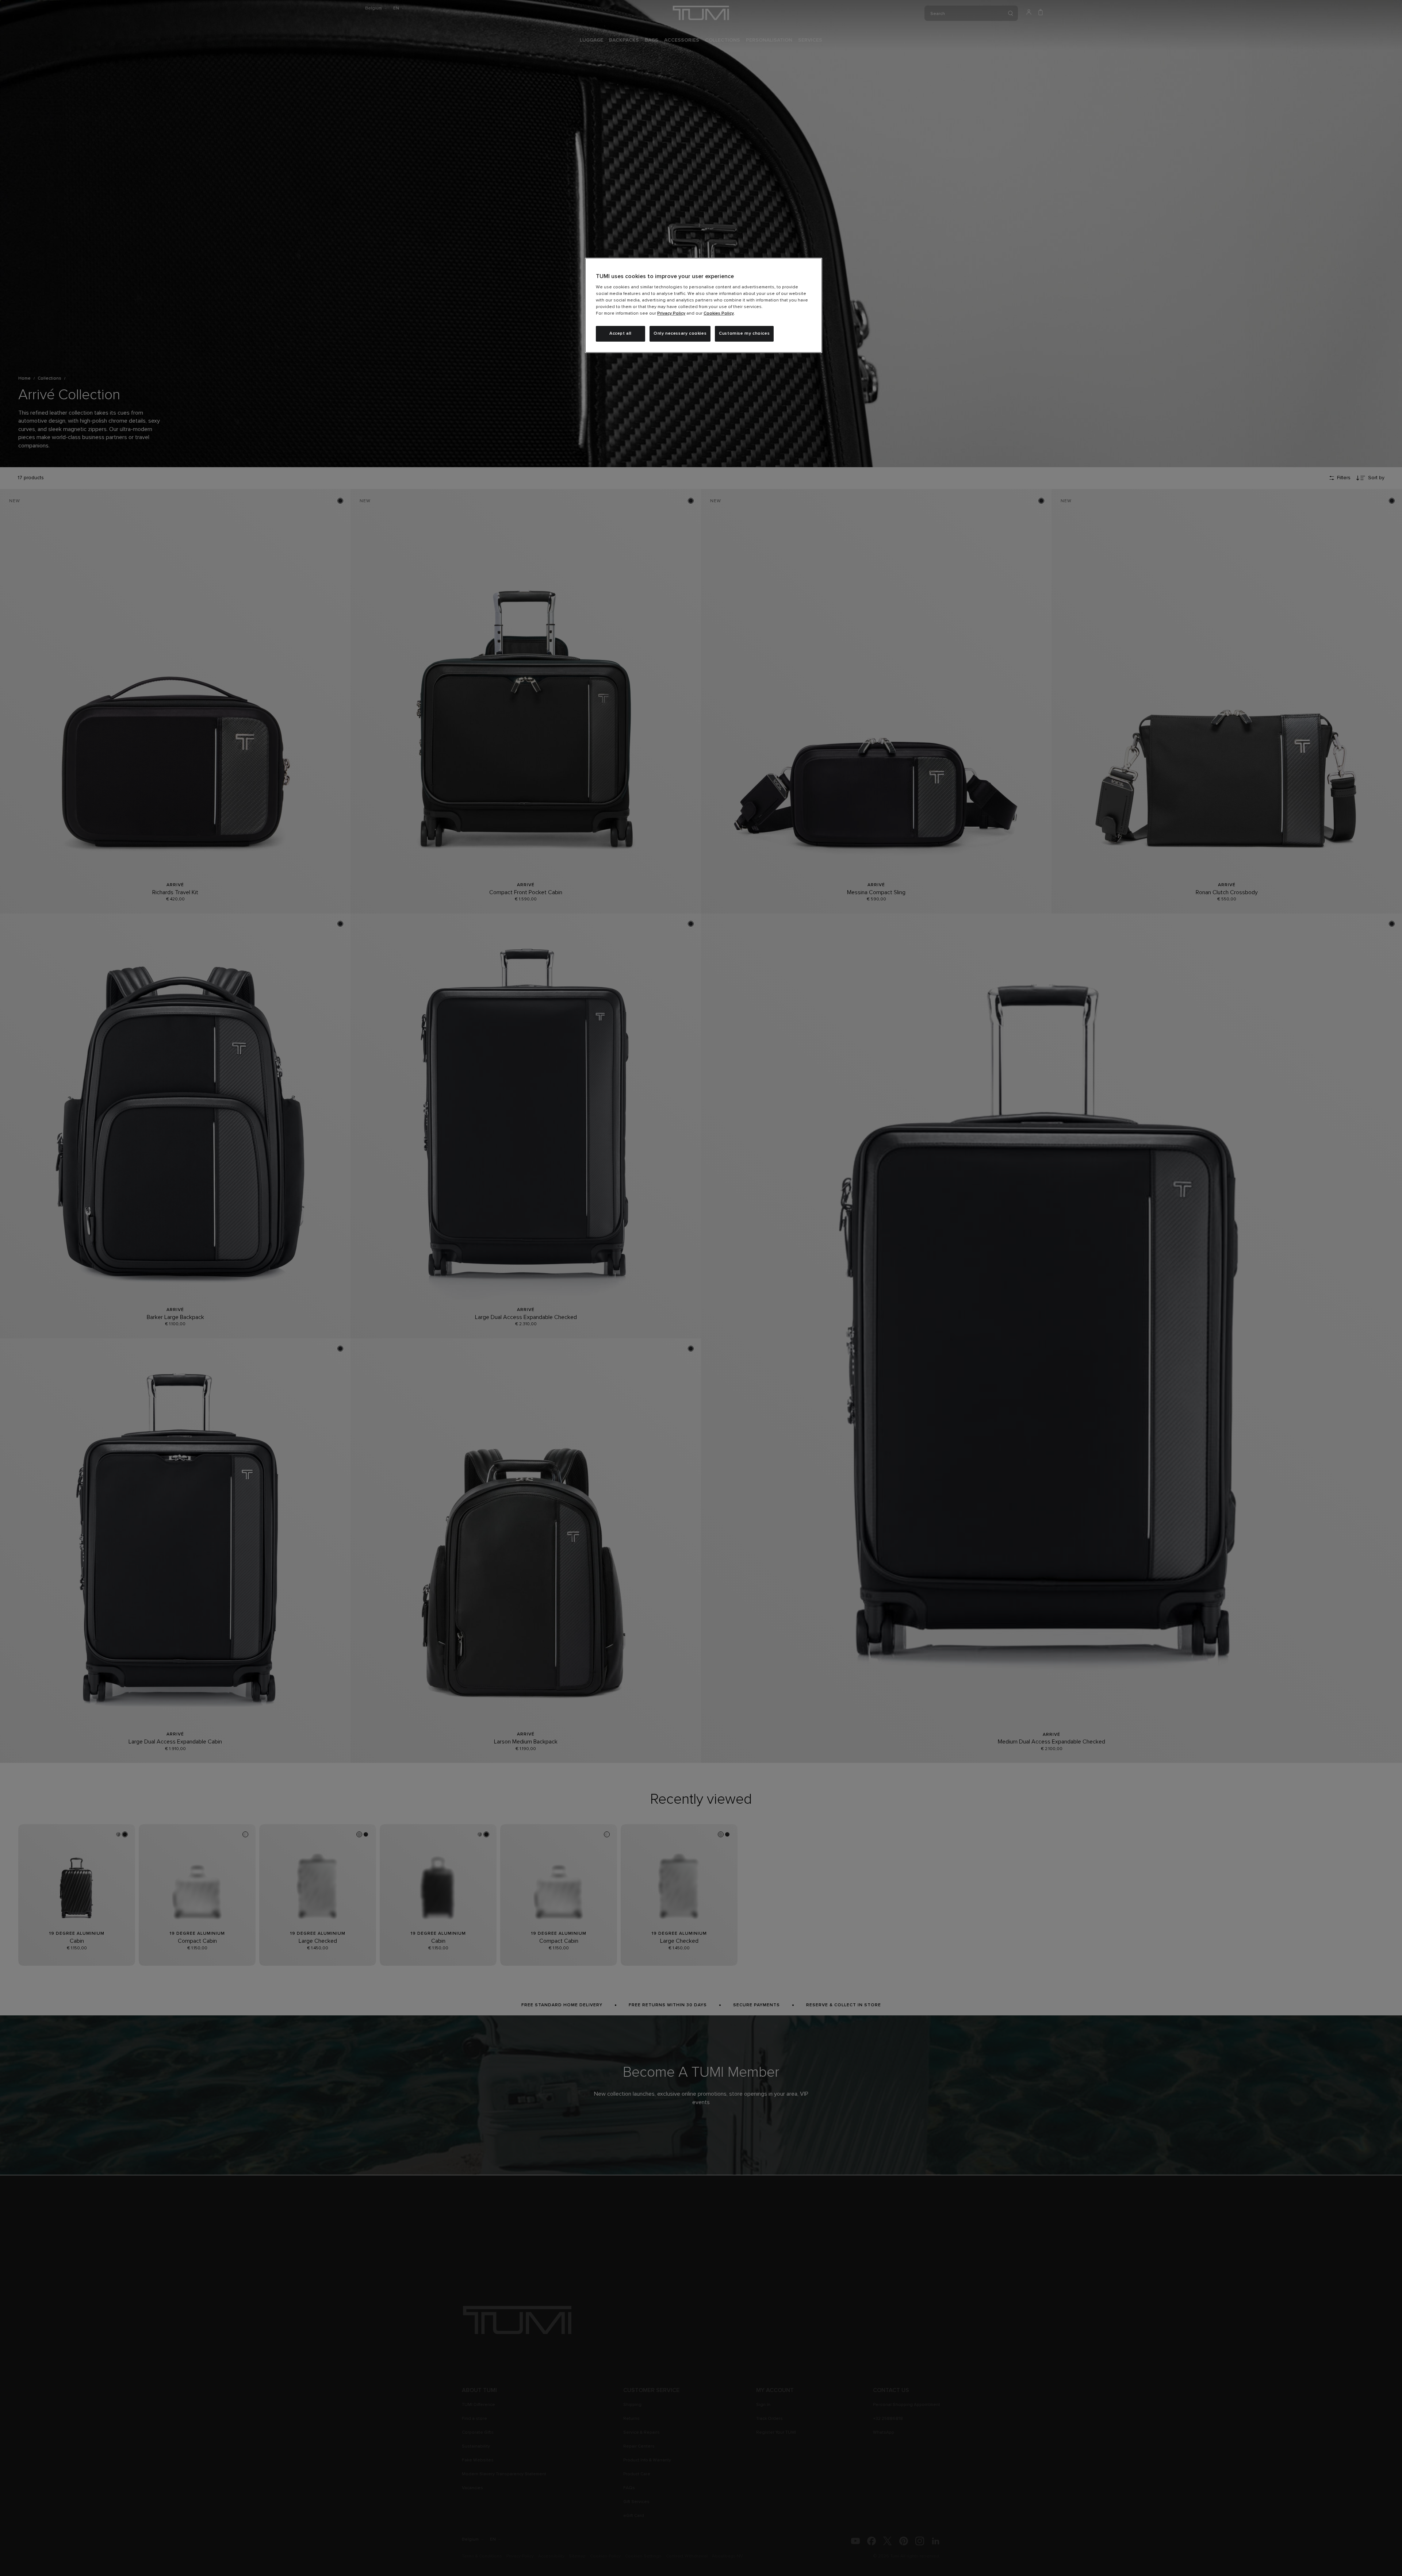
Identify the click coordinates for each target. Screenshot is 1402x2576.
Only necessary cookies (680, 334)
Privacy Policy (671, 314)
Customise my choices (744, 334)
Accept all (620, 334)
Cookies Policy (719, 314)
